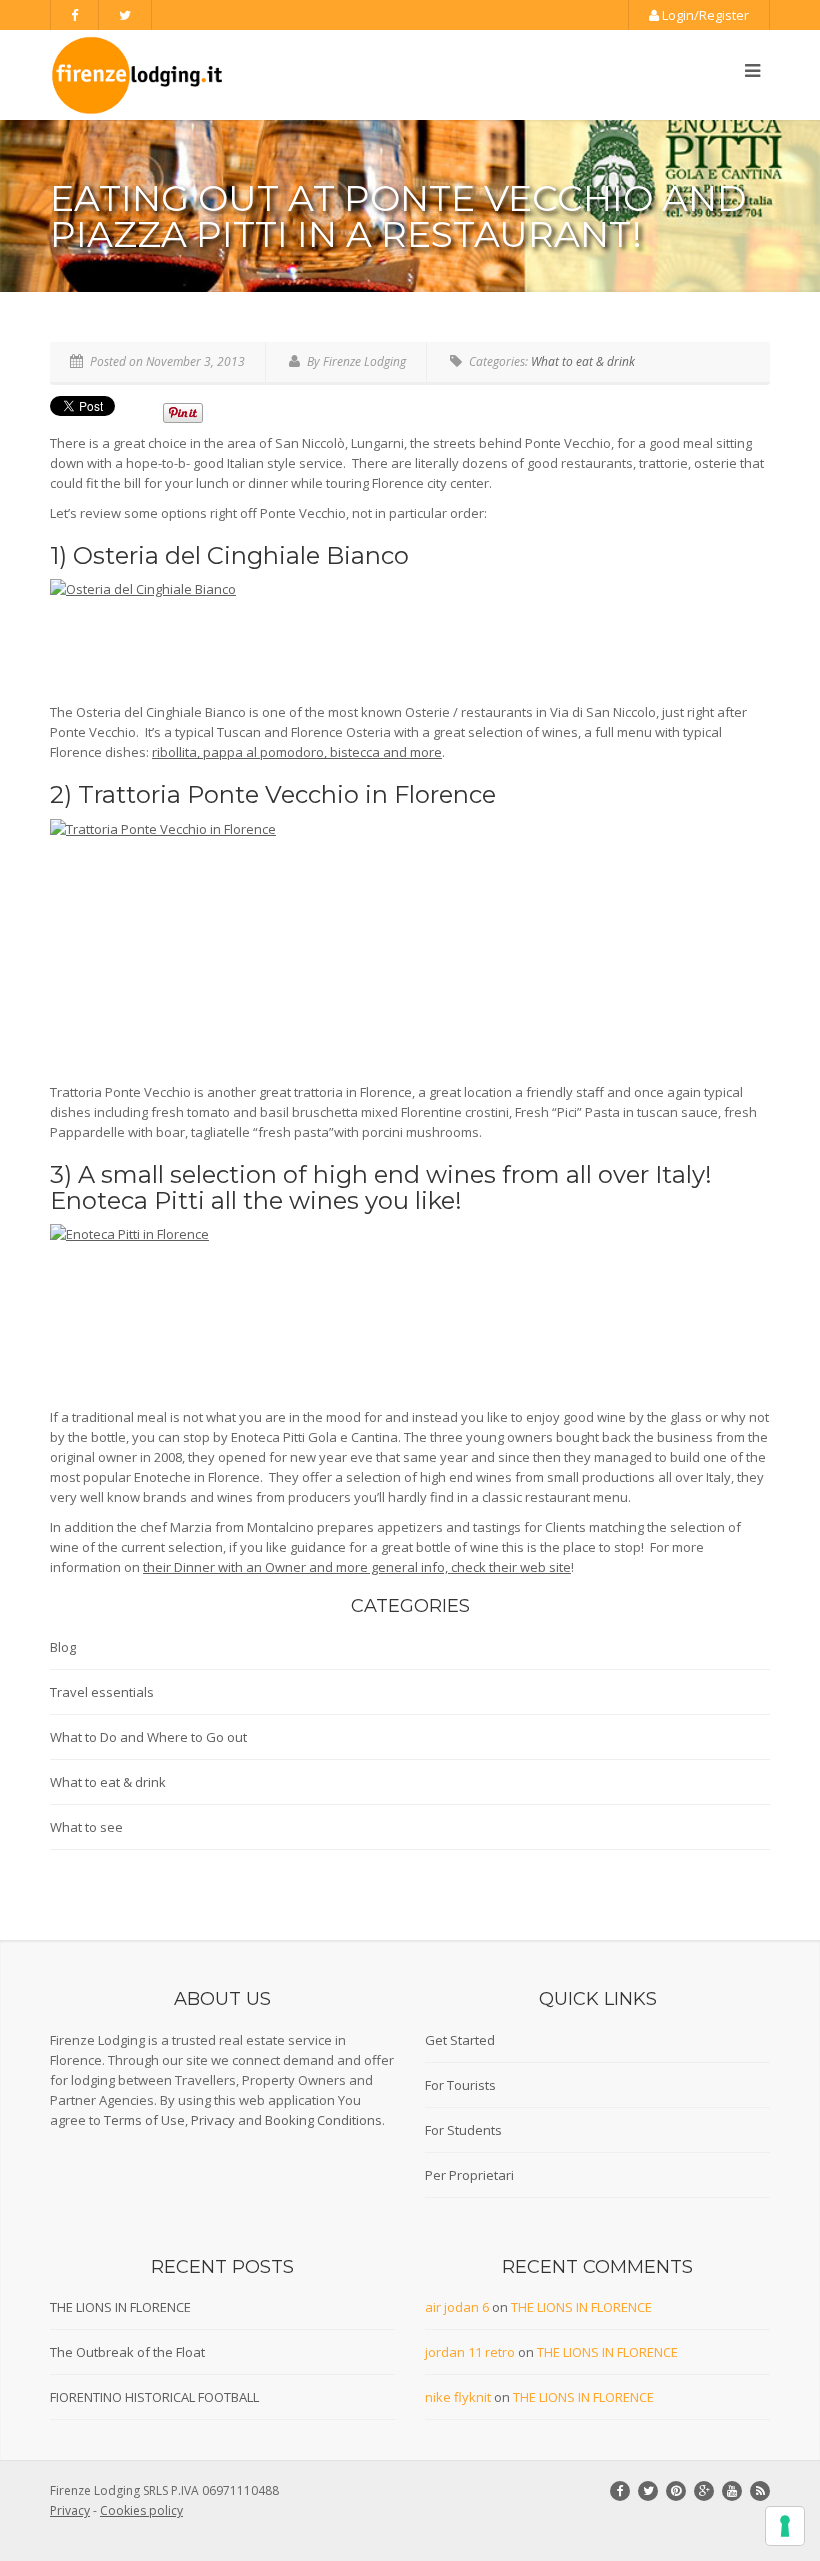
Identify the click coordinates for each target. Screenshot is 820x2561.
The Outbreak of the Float (127, 2352)
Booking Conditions (323, 2120)
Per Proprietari (469, 2175)
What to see (86, 1827)
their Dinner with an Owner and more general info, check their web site (357, 1567)
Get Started (460, 2040)
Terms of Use (144, 2120)
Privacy (213, 2120)
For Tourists (460, 2085)
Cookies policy (141, 2510)
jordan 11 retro (470, 2352)
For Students (463, 2130)
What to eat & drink (583, 361)
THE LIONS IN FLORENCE (120, 2307)
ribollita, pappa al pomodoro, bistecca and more (297, 752)
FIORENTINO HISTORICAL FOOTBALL (154, 2397)
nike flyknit (458, 2397)
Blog (63, 1647)
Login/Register (704, 15)
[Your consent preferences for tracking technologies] (785, 2526)
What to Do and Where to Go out (148, 1737)
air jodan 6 (457, 2307)
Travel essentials (102, 1692)
